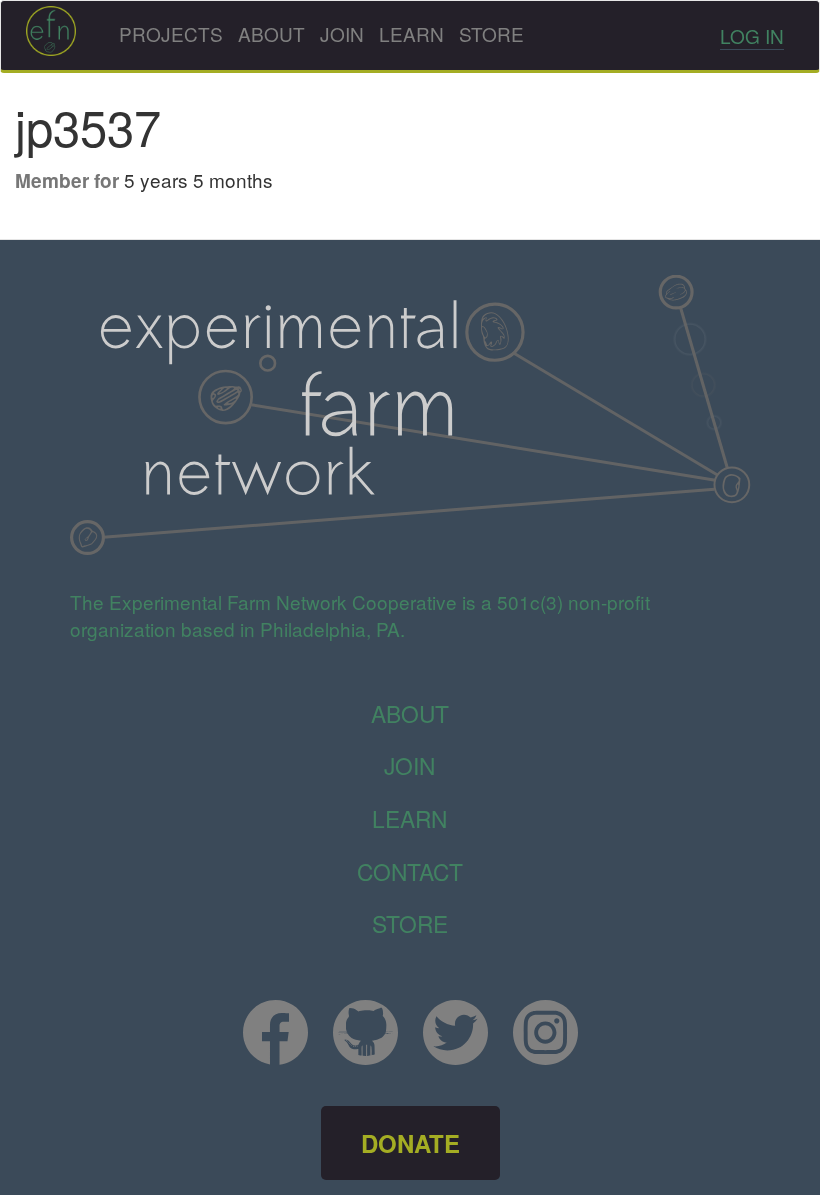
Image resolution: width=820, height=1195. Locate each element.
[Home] (51, 31)
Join (342, 33)
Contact (410, 871)
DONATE (410, 1143)
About (271, 33)
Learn (411, 33)
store (410, 923)
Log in (752, 35)
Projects (171, 33)
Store (491, 33)
